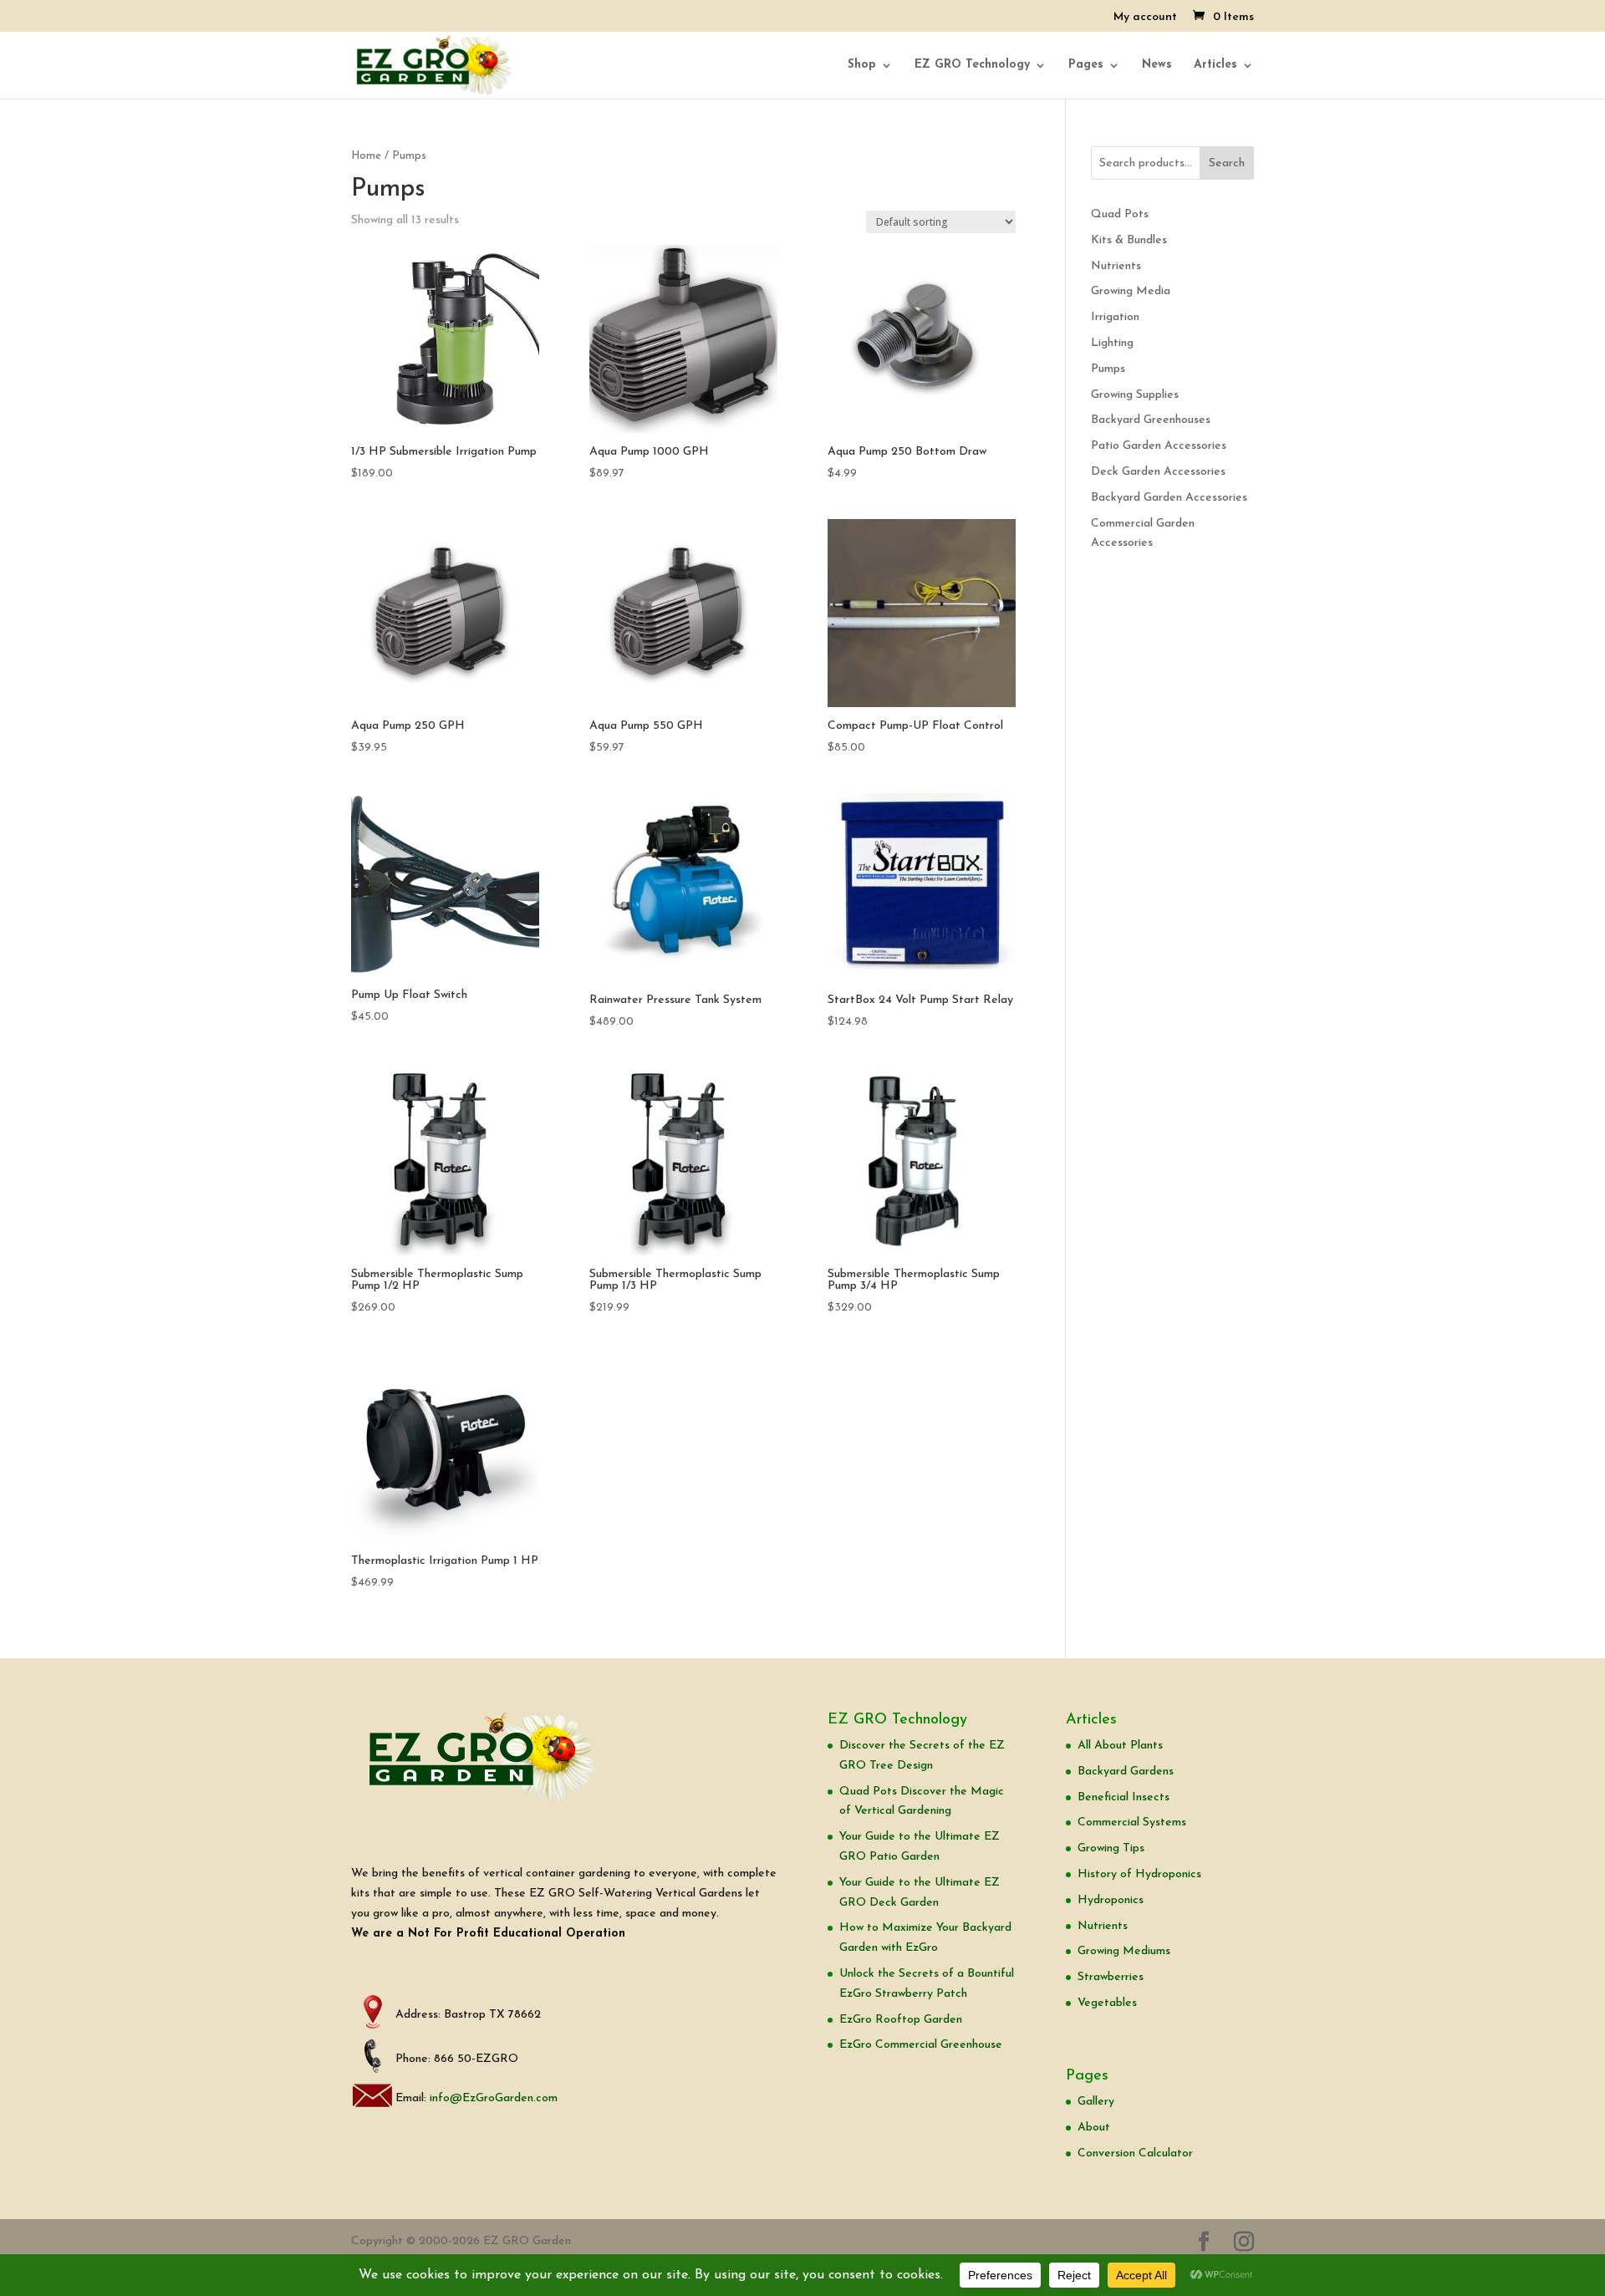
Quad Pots (1120, 214)
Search (1227, 163)
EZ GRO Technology (972, 65)
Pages (1086, 65)
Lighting (1112, 343)
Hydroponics (1111, 1900)
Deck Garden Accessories (1158, 472)
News (1157, 65)
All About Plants (1120, 1746)
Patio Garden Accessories (1159, 446)
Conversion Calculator (1135, 2153)
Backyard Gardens (1126, 1772)
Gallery (1096, 2102)
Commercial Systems (1132, 1823)
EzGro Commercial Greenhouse (921, 2045)
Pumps (1108, 369)
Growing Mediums (1124, 1951)
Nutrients (1116, 266)
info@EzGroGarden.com (494, 2098)
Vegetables (1107, 2003)
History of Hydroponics (1139, 1874)
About (1094, 2128)
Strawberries (1111, 1977)
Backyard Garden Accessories (1169, 498)
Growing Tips (1111, 1848)
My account (1145, 18)
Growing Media (1131, 291)
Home (366, 156)
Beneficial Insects (1123, 1797)
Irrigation (1115, 317)
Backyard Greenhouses (1151, 420)
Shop (862, 65)
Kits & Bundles (1129, 240)
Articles (1215, 65)
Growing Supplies (1135, 395)
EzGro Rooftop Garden (901, 2020)
